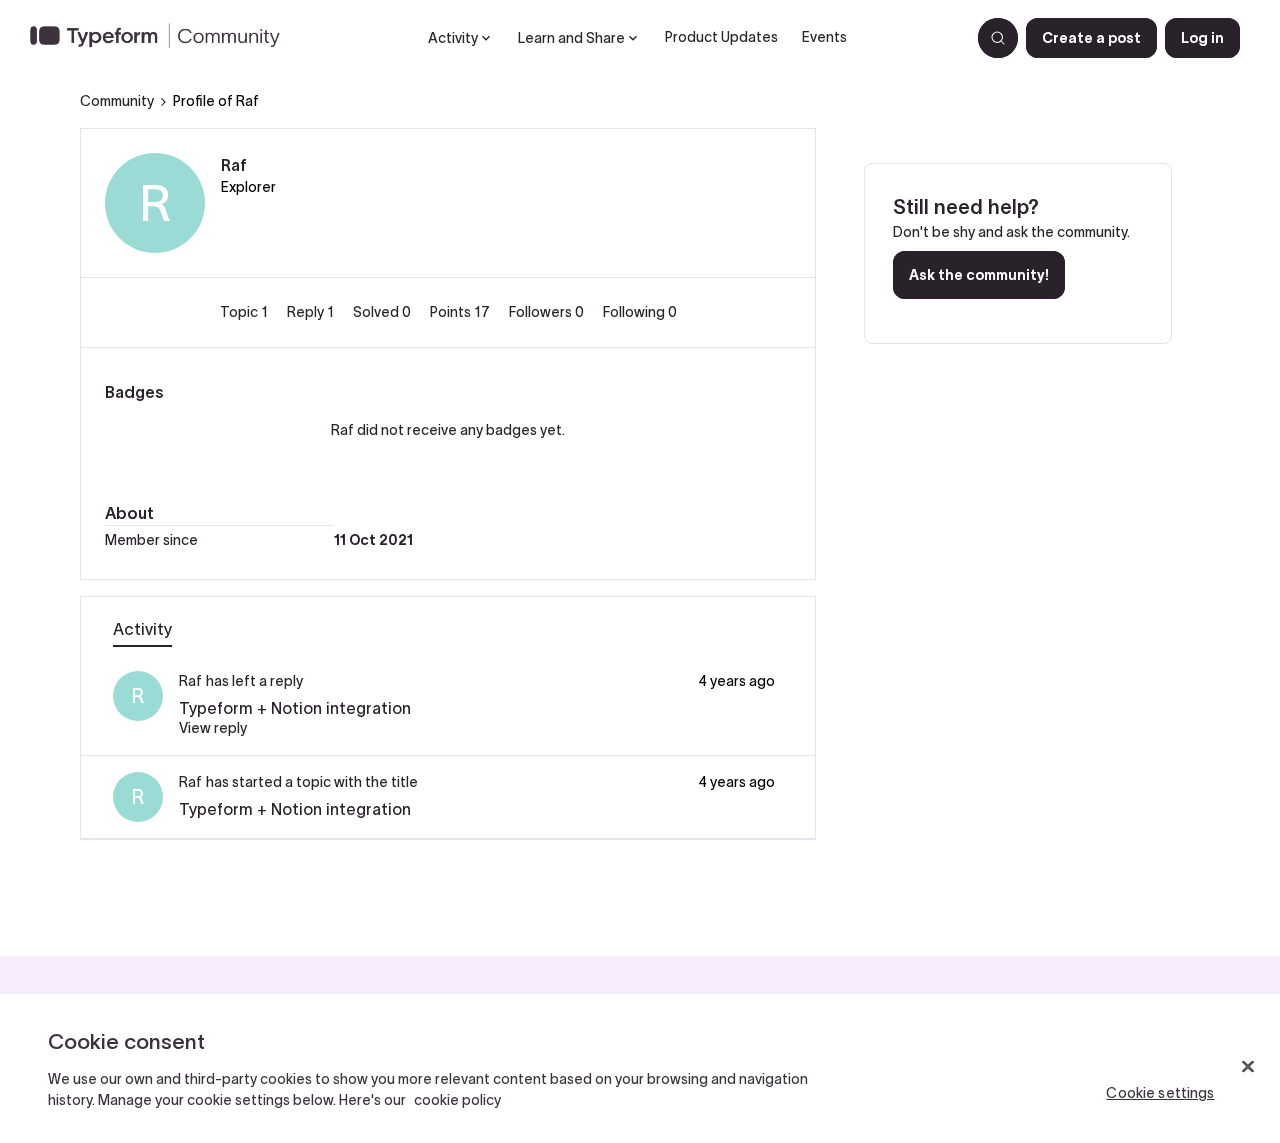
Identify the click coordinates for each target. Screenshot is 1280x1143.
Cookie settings (1160, 1093)
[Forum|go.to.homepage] (163, 38)
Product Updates (721, 37)
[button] (1091, 38)
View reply (213, 728)
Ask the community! (979, 275)
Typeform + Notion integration (295, 708)
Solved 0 (383, 312)
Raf (234, 165)
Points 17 (461, 312)
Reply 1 (312, 312)
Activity (142, 629)
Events (824, 37)
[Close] (1248, 1067)
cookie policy (457, 1100)
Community (117, 101)
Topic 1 (245, 312)
